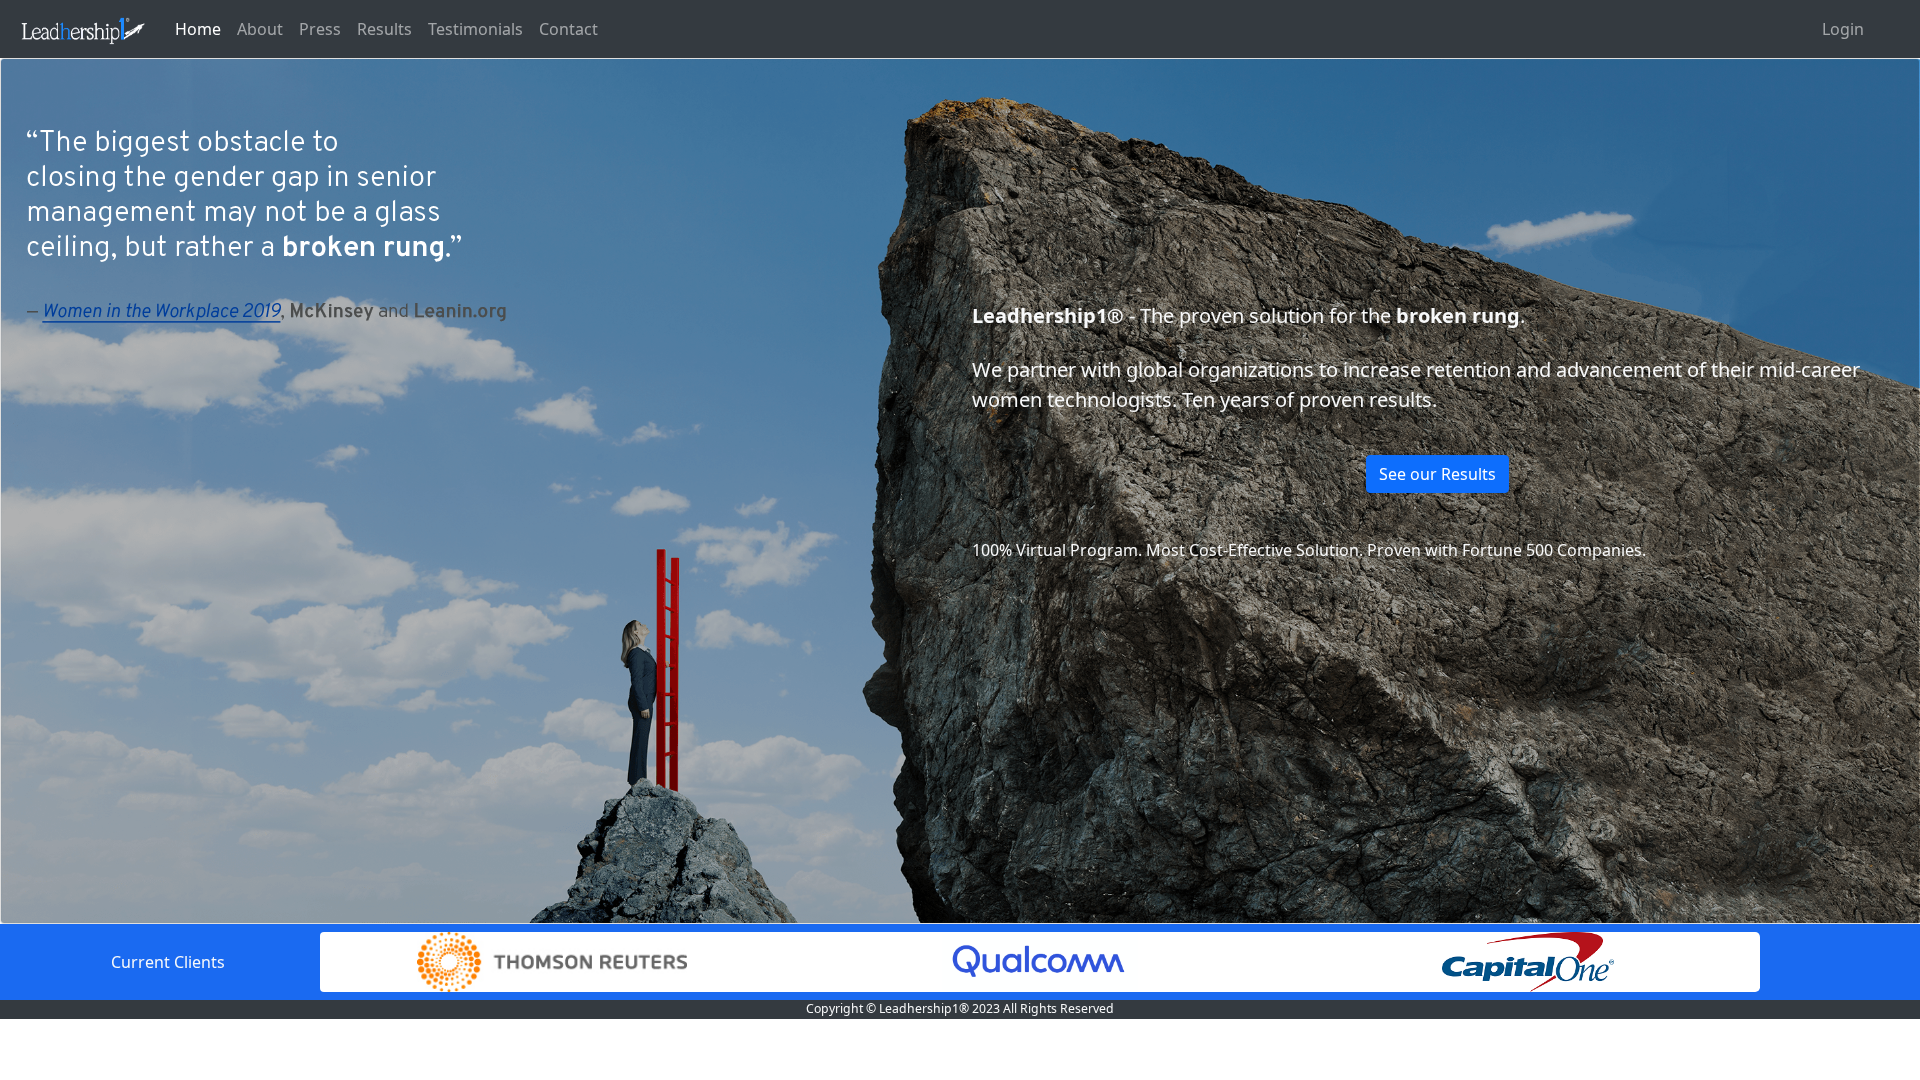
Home (198, 29)
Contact (568, 29)
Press (320, 29)
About (260, 29)
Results (384, 29)
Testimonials (475, 29)
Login (1843, 29)
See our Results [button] (1437, 474)
